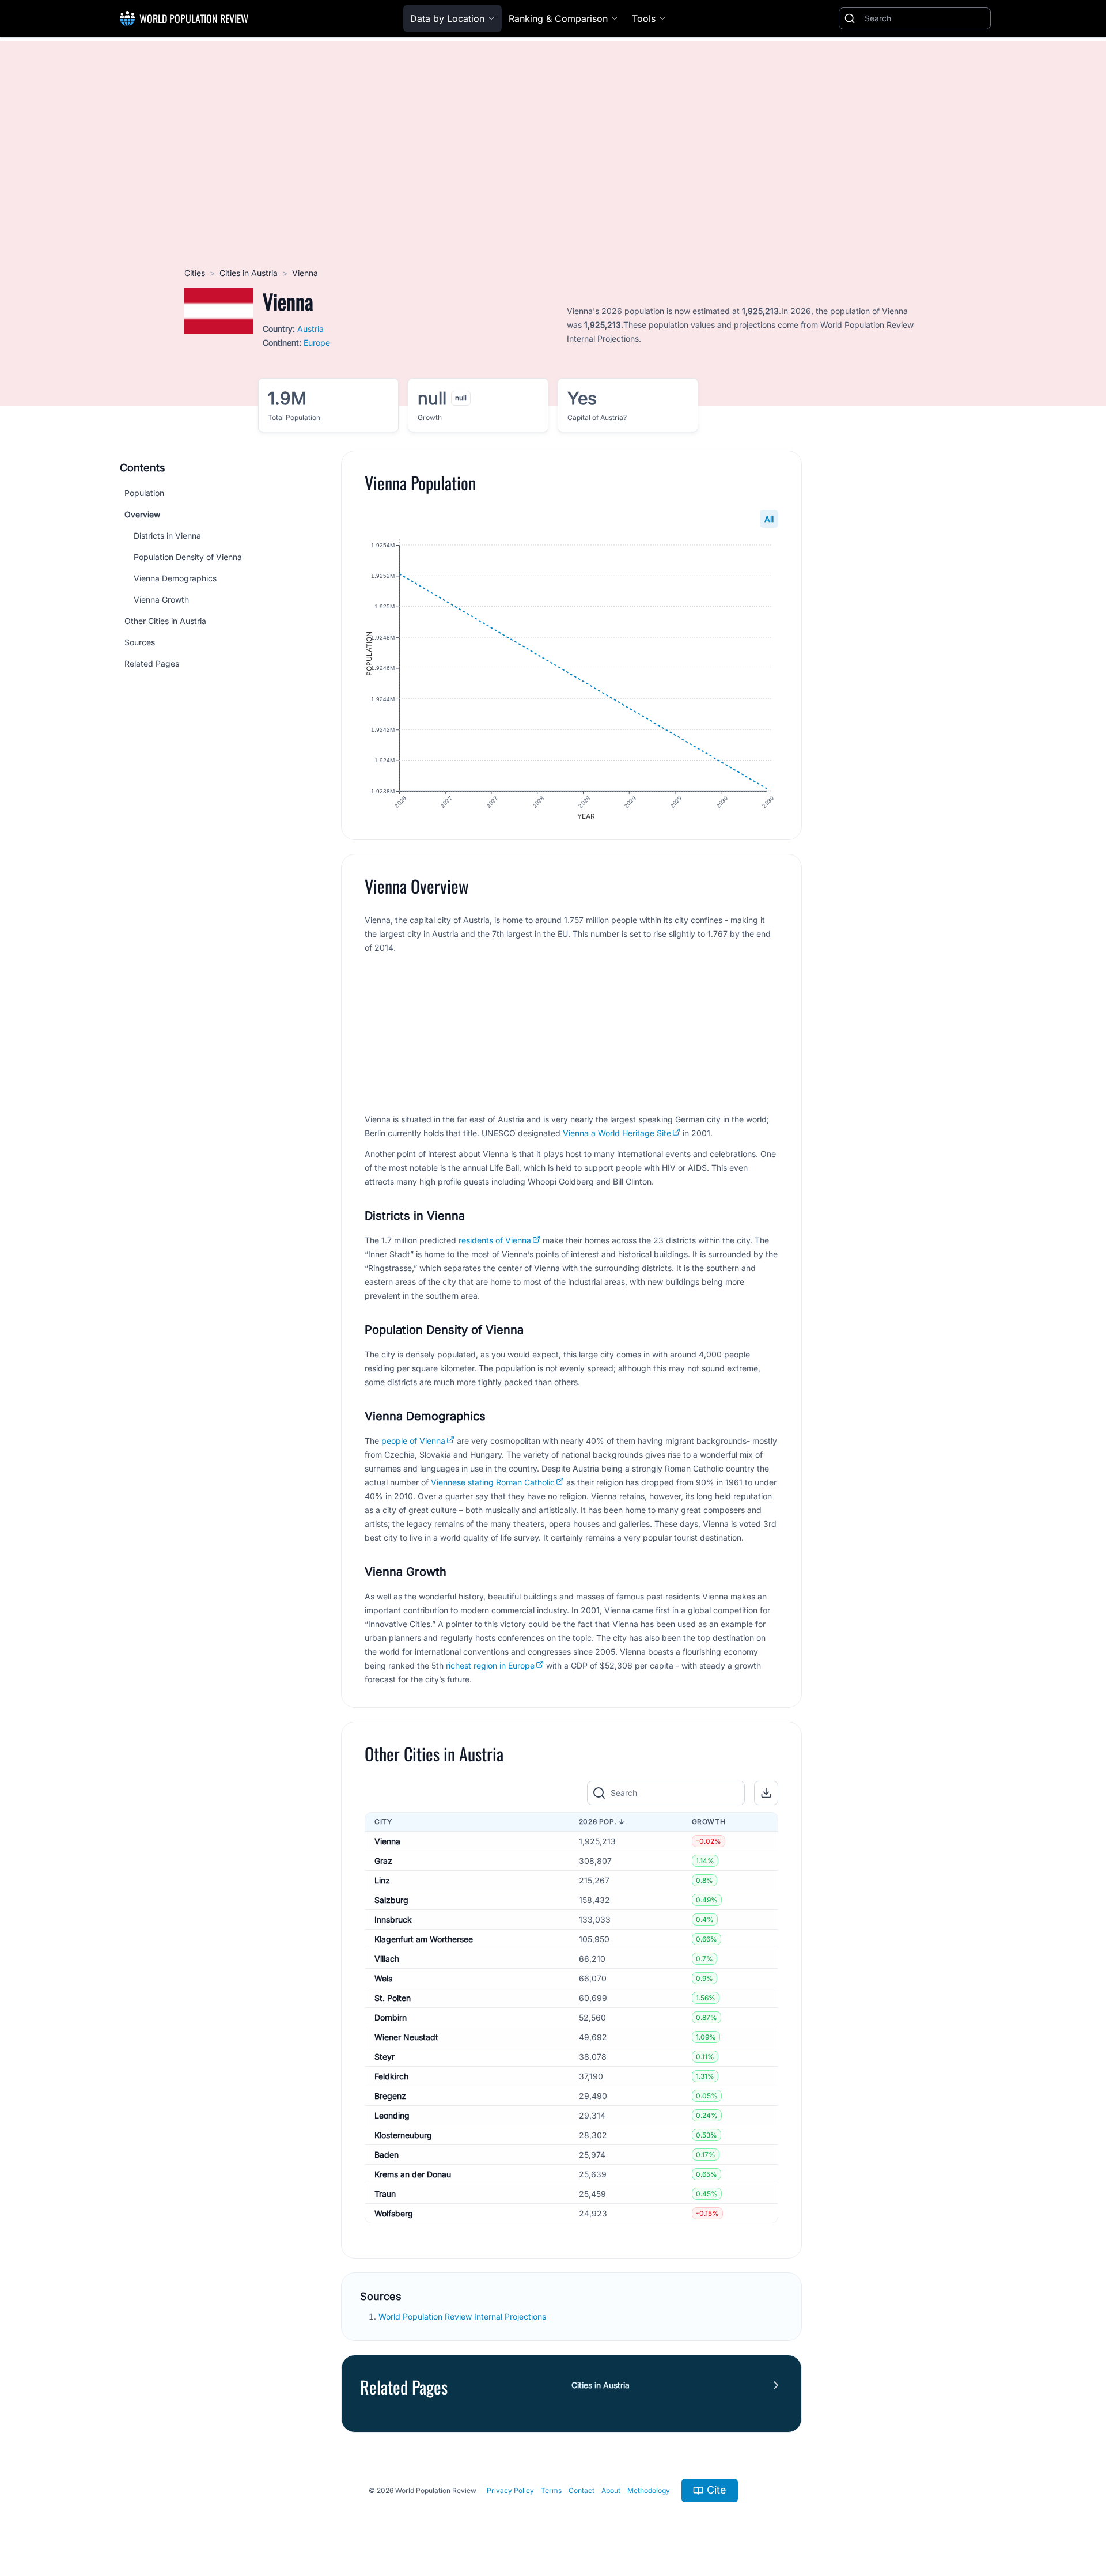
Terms (551, 2490)
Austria (310, 329)
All (769, 519)
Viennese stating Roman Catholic (493, 1482)
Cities (195, 273)
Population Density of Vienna (188, 557)
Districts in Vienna (167, 536)
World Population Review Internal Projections (462, 2316)
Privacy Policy (510, 2490)
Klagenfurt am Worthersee (424, 1939)
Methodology (649, 2490)
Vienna (387, 1841)
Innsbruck (393, 1919)
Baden (387, 2155)
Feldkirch (391, 2076)
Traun (385, 2194)
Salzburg (391, 1900)
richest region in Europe (490, 1665)
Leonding (392, 2115)
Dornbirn (391, 2017)
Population (144, 493)
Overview (142, 514)
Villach (387, 1959)
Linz (382, 1880)
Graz (383, 1861)
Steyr (385, 2057)
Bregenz (390, 2096)
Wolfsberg (394, 2213)
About (611, 2490)
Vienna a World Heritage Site (617, 1133)
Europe (317, 343)
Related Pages (152, 663)
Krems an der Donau (413, 2174)
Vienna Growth (161, 599)
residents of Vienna (495, 1240)
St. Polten (393, 1998)
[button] (766, 1793)
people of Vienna (413, 1441)
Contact (582, 2490)
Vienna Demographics (175, 578)
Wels (383, 1978)
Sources (140, 642)
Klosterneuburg (403, 2135)
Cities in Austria (249, 273)
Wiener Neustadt (406, 2037)
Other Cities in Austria (165, 621)
